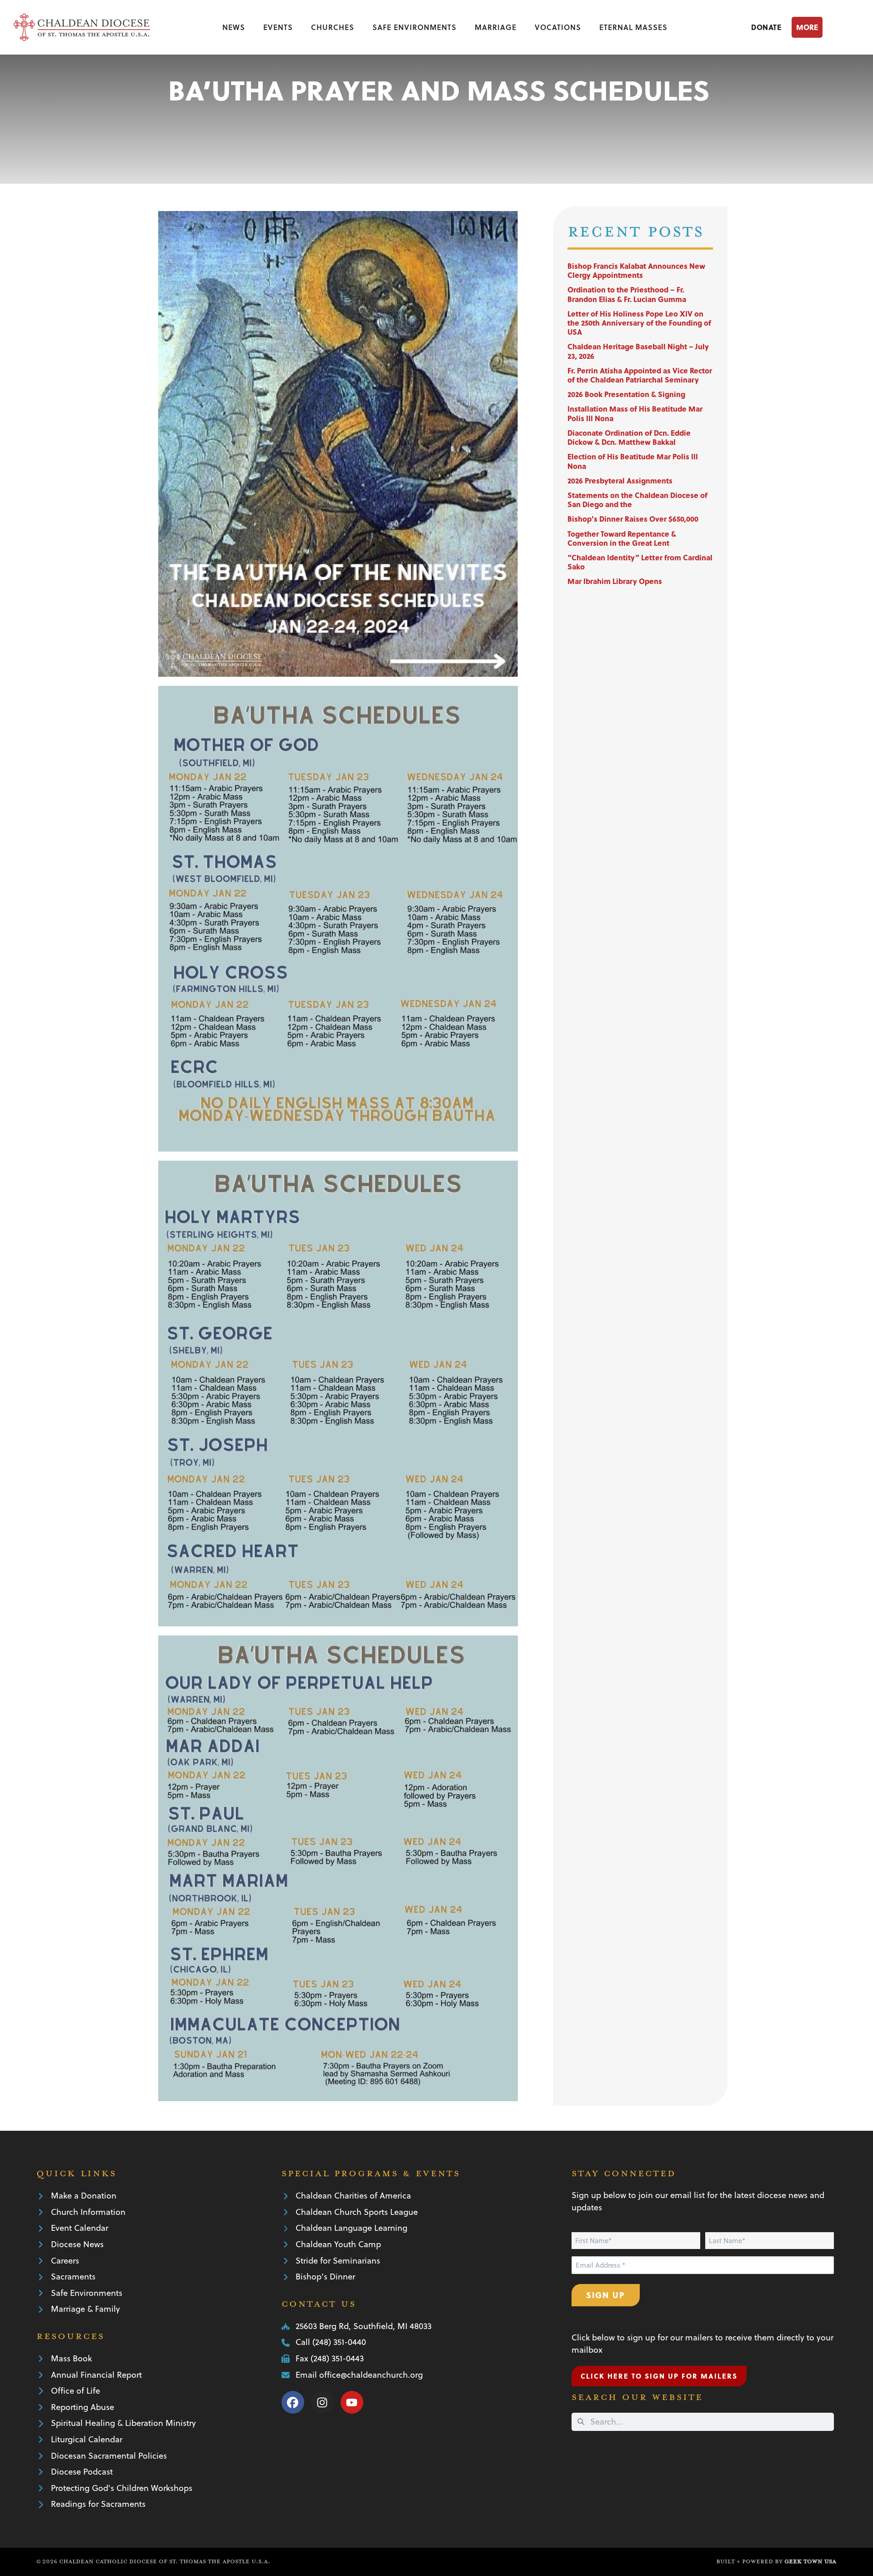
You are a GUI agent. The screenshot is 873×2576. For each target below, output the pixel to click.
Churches (333, 27)
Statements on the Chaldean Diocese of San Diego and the (637, 500)
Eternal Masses (633, 27)
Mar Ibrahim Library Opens (615, 581)
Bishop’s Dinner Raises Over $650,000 (633, 519)
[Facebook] (293, 2402)
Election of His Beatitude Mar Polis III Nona (633, 461)
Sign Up (606, 2295)
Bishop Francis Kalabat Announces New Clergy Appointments (636, 270)
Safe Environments (414, 27)
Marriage (496, 27)
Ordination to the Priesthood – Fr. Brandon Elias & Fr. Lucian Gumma (627, 294)
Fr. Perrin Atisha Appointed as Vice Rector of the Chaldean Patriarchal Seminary (640, 375)
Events (278, 27)
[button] (825, 27)
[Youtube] (352, 2402)
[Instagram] (322, 2402)
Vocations (558, 27)
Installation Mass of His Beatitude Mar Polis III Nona (635, 413)
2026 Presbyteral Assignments (620, 480)
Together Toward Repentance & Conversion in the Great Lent (622, 538)
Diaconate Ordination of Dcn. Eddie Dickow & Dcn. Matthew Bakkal (629, 437)
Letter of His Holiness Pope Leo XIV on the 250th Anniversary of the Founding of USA (639, 323)
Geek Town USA (810, 2561)
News (234, 27)
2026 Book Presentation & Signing (626, 394)
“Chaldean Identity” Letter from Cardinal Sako (640, 562)
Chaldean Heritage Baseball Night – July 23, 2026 (638, 351)
